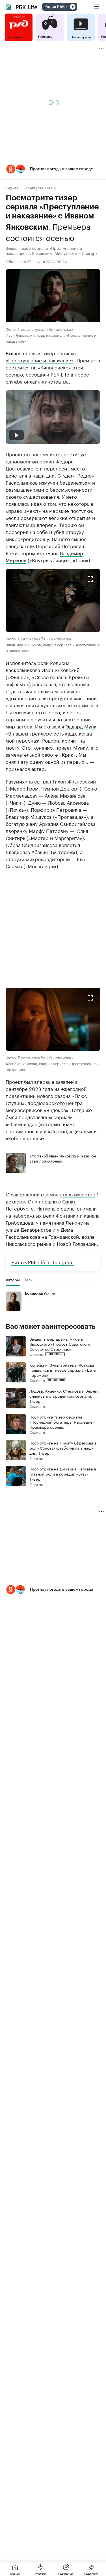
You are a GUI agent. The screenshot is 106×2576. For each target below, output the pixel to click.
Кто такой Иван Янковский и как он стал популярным (63, 1158)
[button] (53, 169)
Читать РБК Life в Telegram (43, 1262)
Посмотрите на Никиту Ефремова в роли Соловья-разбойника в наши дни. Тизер (63, 1448)
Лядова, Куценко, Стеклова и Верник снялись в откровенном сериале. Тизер (64, 1396)
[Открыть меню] (96, 7)
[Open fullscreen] (90, 579)
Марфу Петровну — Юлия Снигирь (47, 834)
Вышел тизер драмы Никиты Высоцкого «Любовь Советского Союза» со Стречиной (60, 1344)
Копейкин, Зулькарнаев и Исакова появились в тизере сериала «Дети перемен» (63, 1370)
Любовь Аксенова (68, 802)
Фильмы (36, 1354)
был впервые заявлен (49, 1081)
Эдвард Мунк (81, 726)
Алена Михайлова (65, 795)
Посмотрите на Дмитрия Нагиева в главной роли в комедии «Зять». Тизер (63, 1474)
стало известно (77, 1194)
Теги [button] (28, 1280)
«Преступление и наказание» (40, 360)
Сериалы (13, 188)
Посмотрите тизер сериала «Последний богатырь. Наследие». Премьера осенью (62, 1422)
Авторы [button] (13, 1280)
